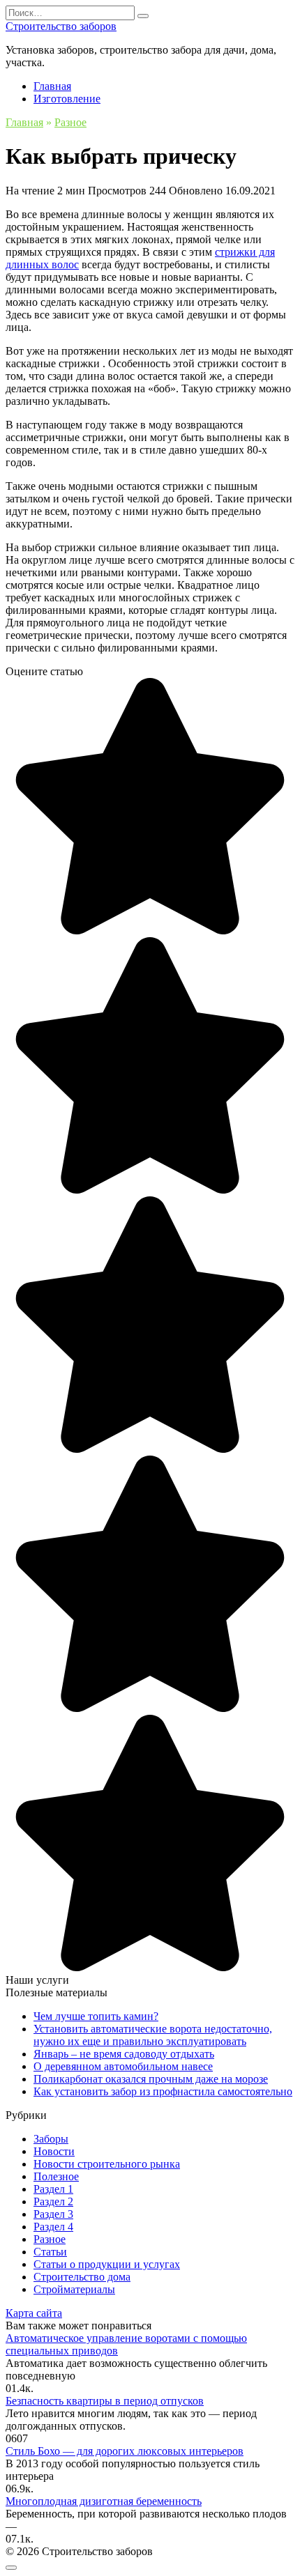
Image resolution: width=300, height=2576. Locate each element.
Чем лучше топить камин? (96, 2016)
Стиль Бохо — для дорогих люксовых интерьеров (125, 2451)
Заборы (51, 2139)
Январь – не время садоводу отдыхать (124, 2054)
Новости (54, 2151)
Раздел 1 (53, 2189)
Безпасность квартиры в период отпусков (105, 2401)
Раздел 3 (53, 2214)
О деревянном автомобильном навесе (123, 2066)
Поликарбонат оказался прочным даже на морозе (151, 2079)
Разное (50, 2239)
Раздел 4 (53, 2227)
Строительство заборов (61, 26)
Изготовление (67, 99)
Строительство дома (82, 2277)
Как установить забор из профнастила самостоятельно (163, 2091)
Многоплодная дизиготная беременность (104, 2501)
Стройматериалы (74, 2289)
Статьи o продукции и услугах (107, 2264)
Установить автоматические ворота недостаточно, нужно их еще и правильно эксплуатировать (153, 2035)
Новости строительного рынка (107, 2164)
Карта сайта (34, 2313)
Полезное (56, 2176)
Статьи (50, 2252)
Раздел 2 (53, 2201)
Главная (52, 86)
